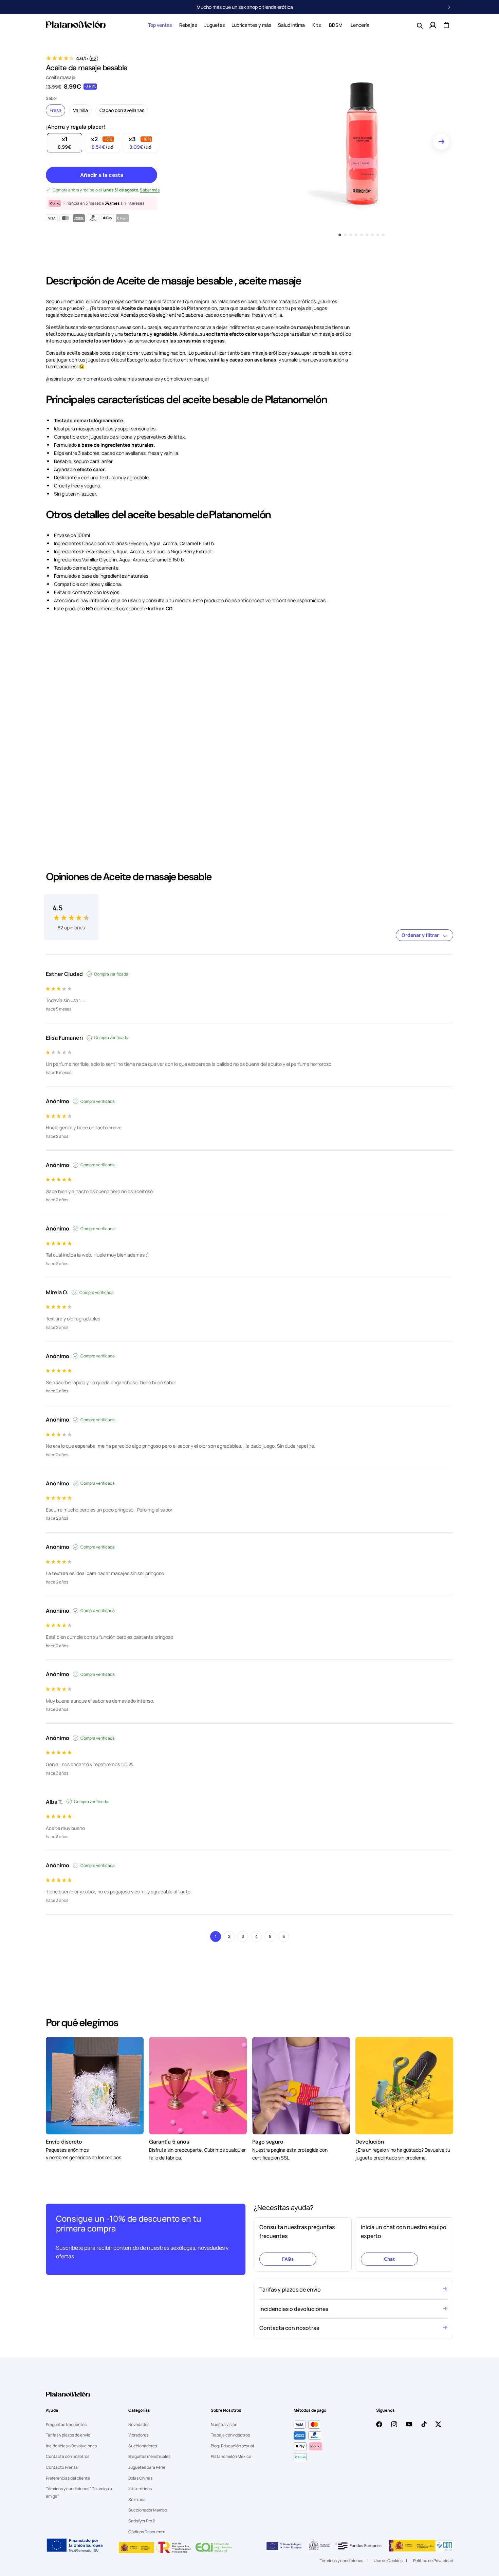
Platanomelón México (231, 2456)
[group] (71, 912)
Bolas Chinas (140, 2478)
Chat (389, 2259)
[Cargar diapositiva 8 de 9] (378, 235)
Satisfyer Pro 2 (142, 2521)
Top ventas (160, 25)
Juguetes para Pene (147, 2467)
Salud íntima (291, 25)
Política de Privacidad (433, 2561)
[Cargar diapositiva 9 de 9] (383, 235)
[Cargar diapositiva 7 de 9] (372, 235)
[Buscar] (419, 25)
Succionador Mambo (148, 2510)
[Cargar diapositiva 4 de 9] (356, 235)
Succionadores (143, 2446)
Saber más (150, 190)
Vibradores (138, 2435)
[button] (160, 25)
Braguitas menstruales (149, 2456)
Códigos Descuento (147, 2532)
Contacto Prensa (62, 2467)
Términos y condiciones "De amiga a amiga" (79, 2492)
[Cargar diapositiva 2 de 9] (345, 235)
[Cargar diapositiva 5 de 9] (362, 235)
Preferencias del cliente (68, 2478)
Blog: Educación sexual (232, 2446)
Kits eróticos (140, 2489)
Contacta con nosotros (68, 2456)
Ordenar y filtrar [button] (421, 935)
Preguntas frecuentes (66, 2424)
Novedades (139, 2424)
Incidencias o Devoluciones (71, 2446)
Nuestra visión (224, 2424)
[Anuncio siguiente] (449, 7)
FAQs (288, 2259)
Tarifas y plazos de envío (68, 2435)
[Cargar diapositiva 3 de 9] (351, 235)
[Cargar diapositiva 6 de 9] (367, 235)
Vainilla (80, 110)
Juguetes (215, 25)
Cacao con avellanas (122, 110)
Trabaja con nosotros (230, 2435)
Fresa (56, 110)
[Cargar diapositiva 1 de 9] (340, 235)
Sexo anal (137, 2499)
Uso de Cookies (388, 2561)
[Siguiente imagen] (441, 142)
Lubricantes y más (251, 25)
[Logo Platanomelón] (68, 2398)
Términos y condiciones (341, 2561)
